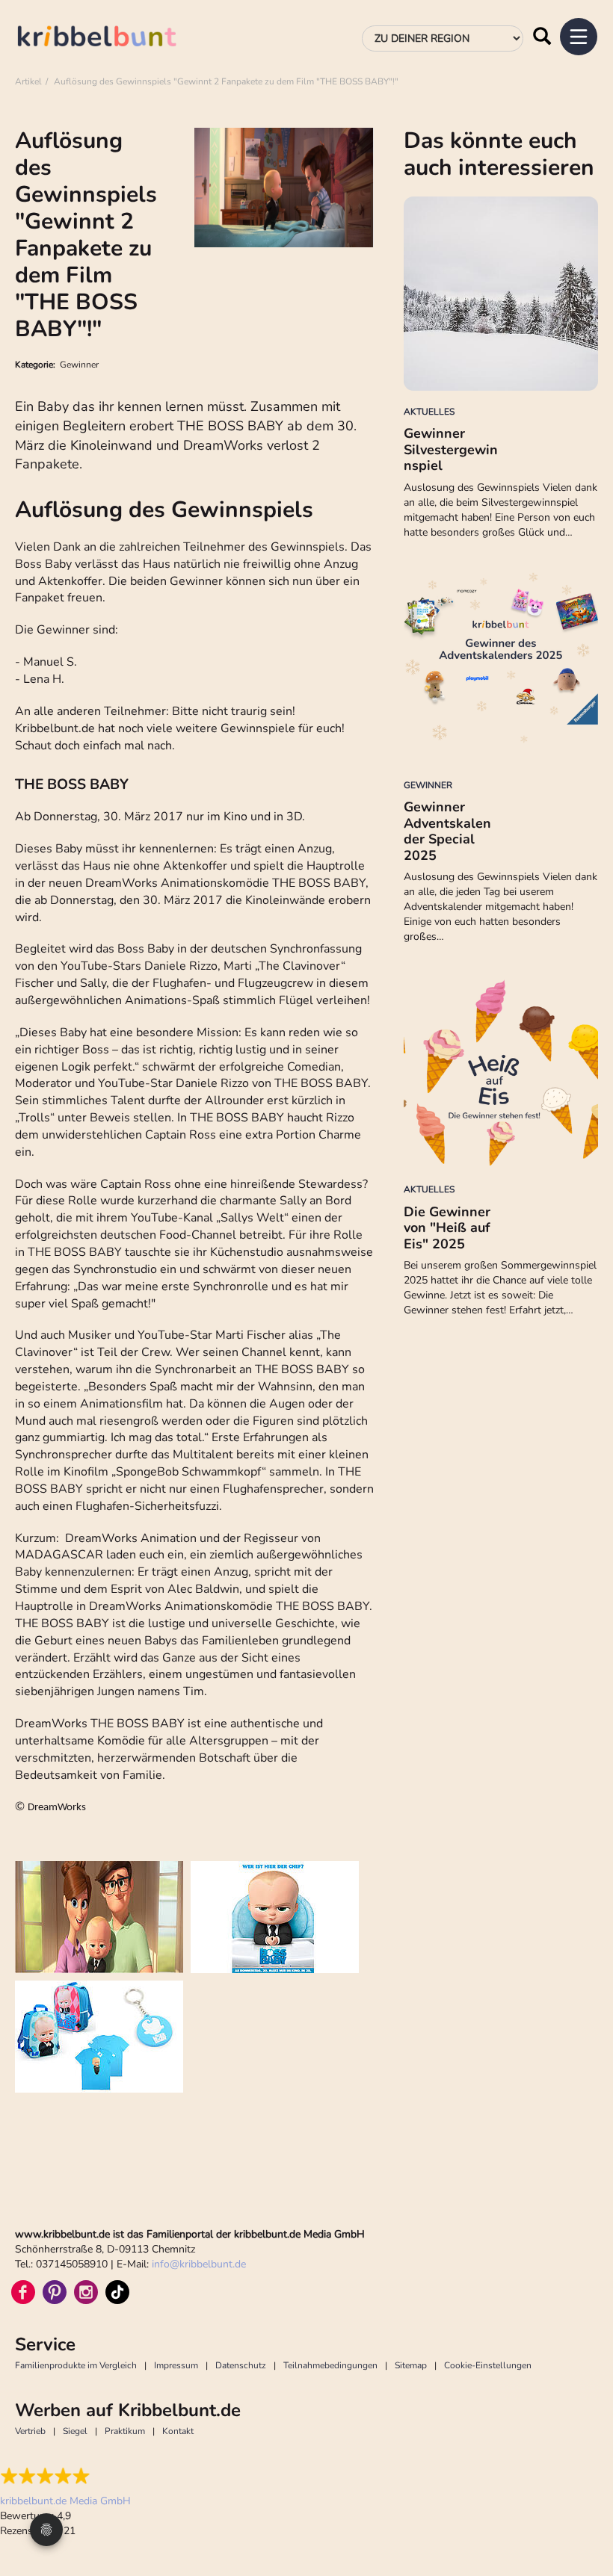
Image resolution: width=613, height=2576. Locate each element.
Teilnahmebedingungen (330, 2365)
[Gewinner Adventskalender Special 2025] (501, 667)
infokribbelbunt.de (199, 2264)
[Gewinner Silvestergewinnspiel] (501, 294)
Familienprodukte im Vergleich (76, 2365)
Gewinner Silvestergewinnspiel (451, 449)
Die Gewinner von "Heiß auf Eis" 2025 (447, 1228)
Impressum (176, 2365)
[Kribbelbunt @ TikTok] (117, 2292)
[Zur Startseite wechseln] (112, 38)
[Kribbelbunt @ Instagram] (86, 2292)
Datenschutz (241, 2365)
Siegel (75, 2431)
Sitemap (411, 2365)
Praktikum (125, 2431)
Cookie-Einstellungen (488, 2365)
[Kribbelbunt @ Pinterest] (55, 2292)
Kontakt (178, 2431)
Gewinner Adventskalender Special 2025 (447, 831)
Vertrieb (30, 2431)
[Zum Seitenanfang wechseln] (583, 2509)
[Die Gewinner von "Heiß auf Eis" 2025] (501, 1071)
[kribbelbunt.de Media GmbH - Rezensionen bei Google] (65, 2476)
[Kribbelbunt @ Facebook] (23, 2292)
